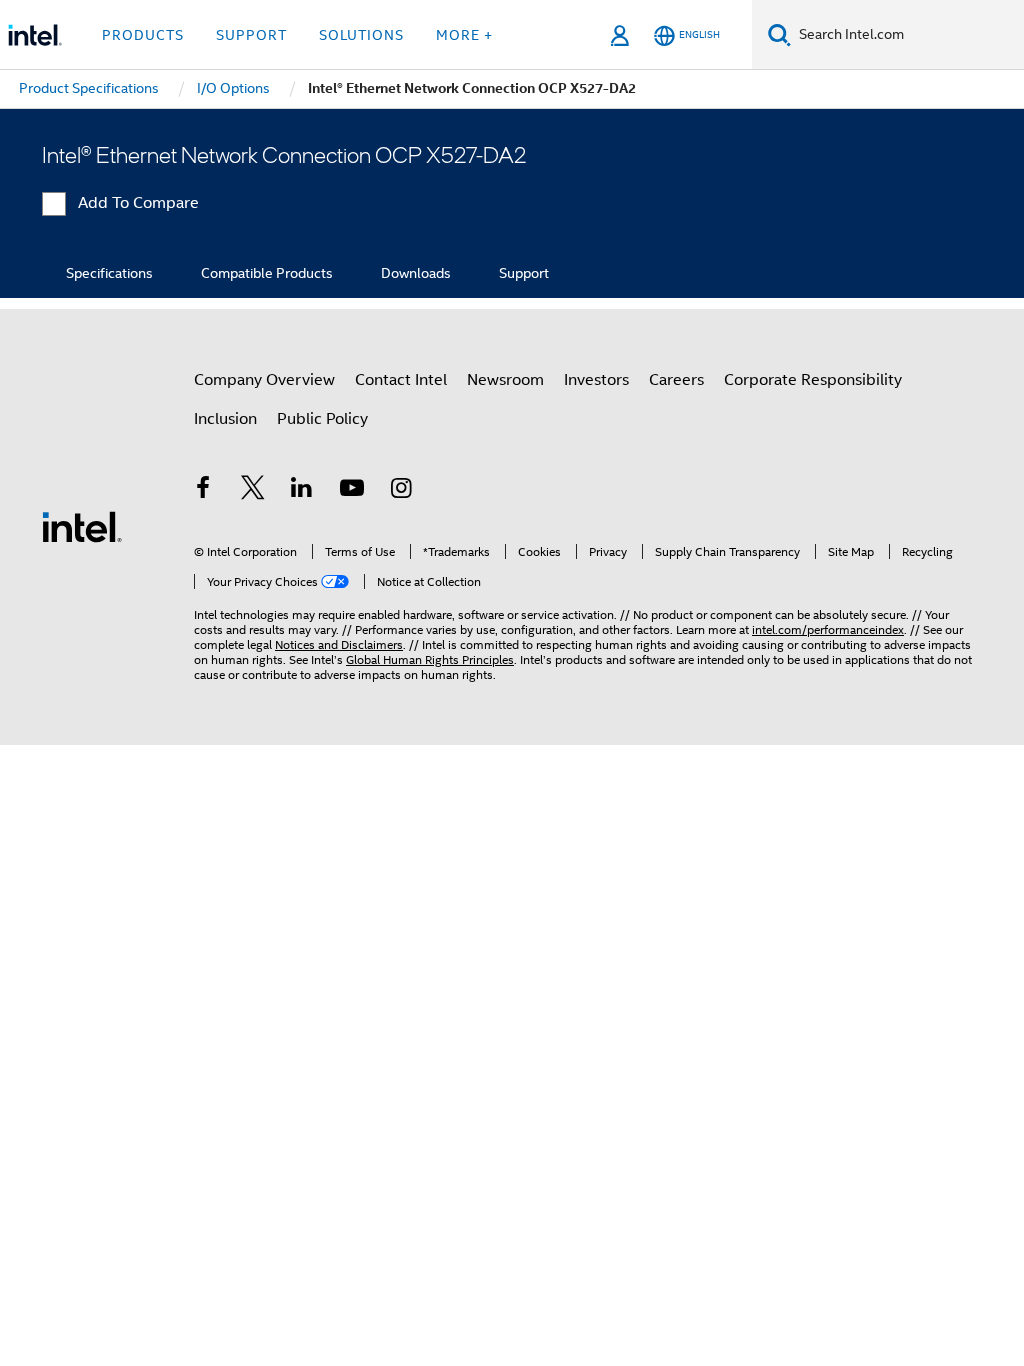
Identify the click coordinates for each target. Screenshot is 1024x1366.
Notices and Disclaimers (339, 644)
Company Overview (264, 380)
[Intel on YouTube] (352, 491)
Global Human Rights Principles (430, 659)
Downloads (416, 273)
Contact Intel (401, 380)
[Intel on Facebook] (203, 491)
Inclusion (225, 419)
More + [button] (464, 35)
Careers (676, 380)
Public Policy (322, 419)
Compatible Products (267, 273)
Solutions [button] (361, 35)
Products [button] (143, 35)
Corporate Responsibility (813, 380)
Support (524, 273)
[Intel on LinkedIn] (302, 491)
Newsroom (505, 380)
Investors (596, 380)
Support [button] (251, 35)
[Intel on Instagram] (401, 491)
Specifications (109, 273)
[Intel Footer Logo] (82, 526)
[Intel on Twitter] (253, 491)
